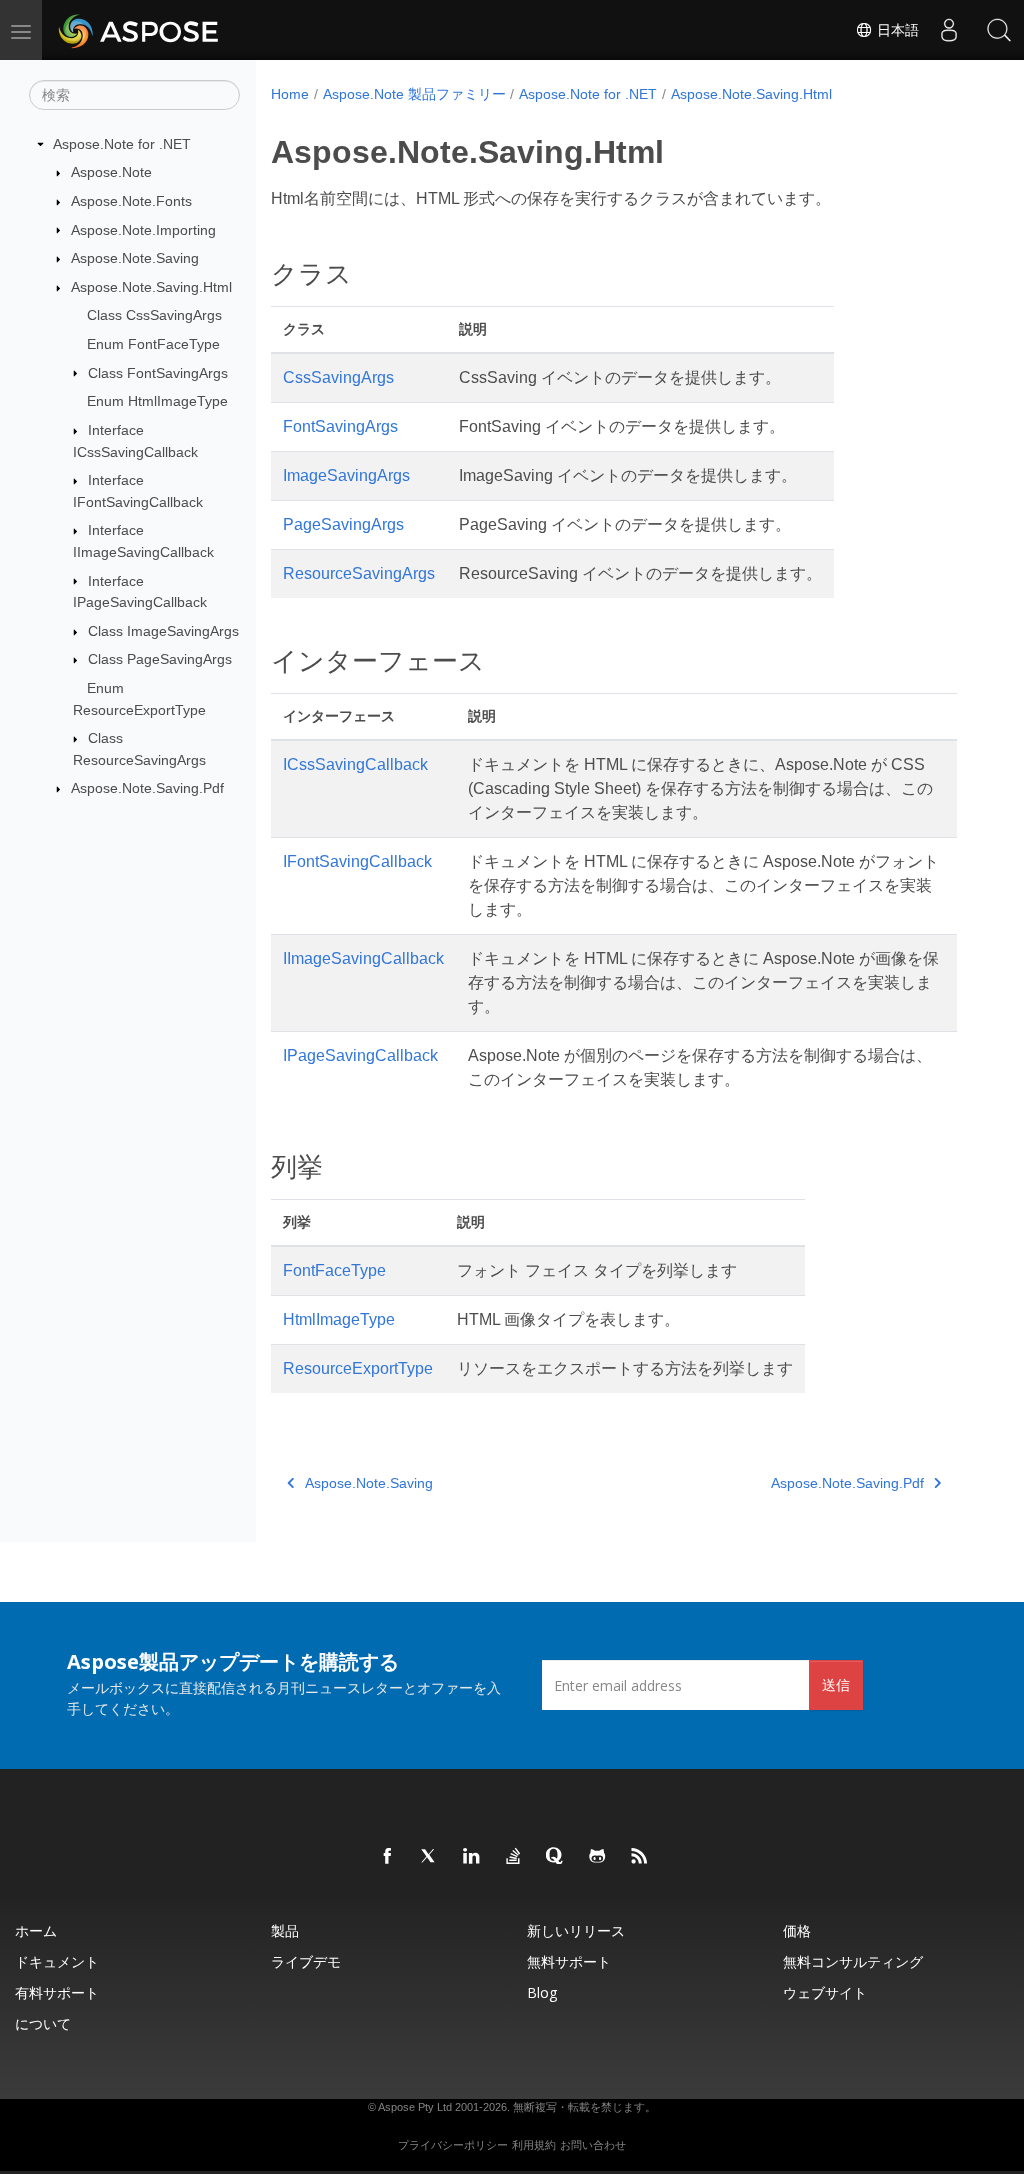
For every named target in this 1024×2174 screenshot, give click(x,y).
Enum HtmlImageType (157, 401)
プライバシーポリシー (453, 2145)
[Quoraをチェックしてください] (556, 1857)
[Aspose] (139, 30)
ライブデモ (306, 1961)
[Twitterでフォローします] (430, 1857)
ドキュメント (57, 1961)
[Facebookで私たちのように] (388, 1857)
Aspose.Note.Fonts (131, 201)
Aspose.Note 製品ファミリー (414, 94)
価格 (797, 1930)
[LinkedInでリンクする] (472, 1857)
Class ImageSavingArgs (163, 631)
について (43, 2023)
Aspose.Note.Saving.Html (151, 287)
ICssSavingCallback (355, 764)
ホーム (36, 1930)
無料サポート (569, 1961)
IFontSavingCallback (357, 861)
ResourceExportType (358, 1368)
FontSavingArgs (340, 426)
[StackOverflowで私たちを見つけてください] (514, 1857)
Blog (542, 1992)
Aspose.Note (111, 172)
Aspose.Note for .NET (122, 144)
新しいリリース (576, 1930)
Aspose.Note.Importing (143, 230)
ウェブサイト (825, 1992)
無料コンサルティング (853, 1961)
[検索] (999, 30)
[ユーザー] (949, 30)
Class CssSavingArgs (154, 315)
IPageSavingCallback (360, 1055)
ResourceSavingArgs (359, 573)
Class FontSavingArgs (158, 373)
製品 (285, 1930)
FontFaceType (334, 1270)
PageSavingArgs (343, 524)
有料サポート (57, 1992)
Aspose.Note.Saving (135, 258)
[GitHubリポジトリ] (598, 1857)
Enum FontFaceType (153, 344)
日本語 (896, 30)
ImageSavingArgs (346, 475)
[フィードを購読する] (640, 1857)
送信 (836, 1684)
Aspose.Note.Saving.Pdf (147, 788)
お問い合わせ (593, 2145)
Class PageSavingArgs (160, 659)
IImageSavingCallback (363, 958)
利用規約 (534, 2145)
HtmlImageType (339, 1319)
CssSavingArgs (338, 377)
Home (290, 94)
